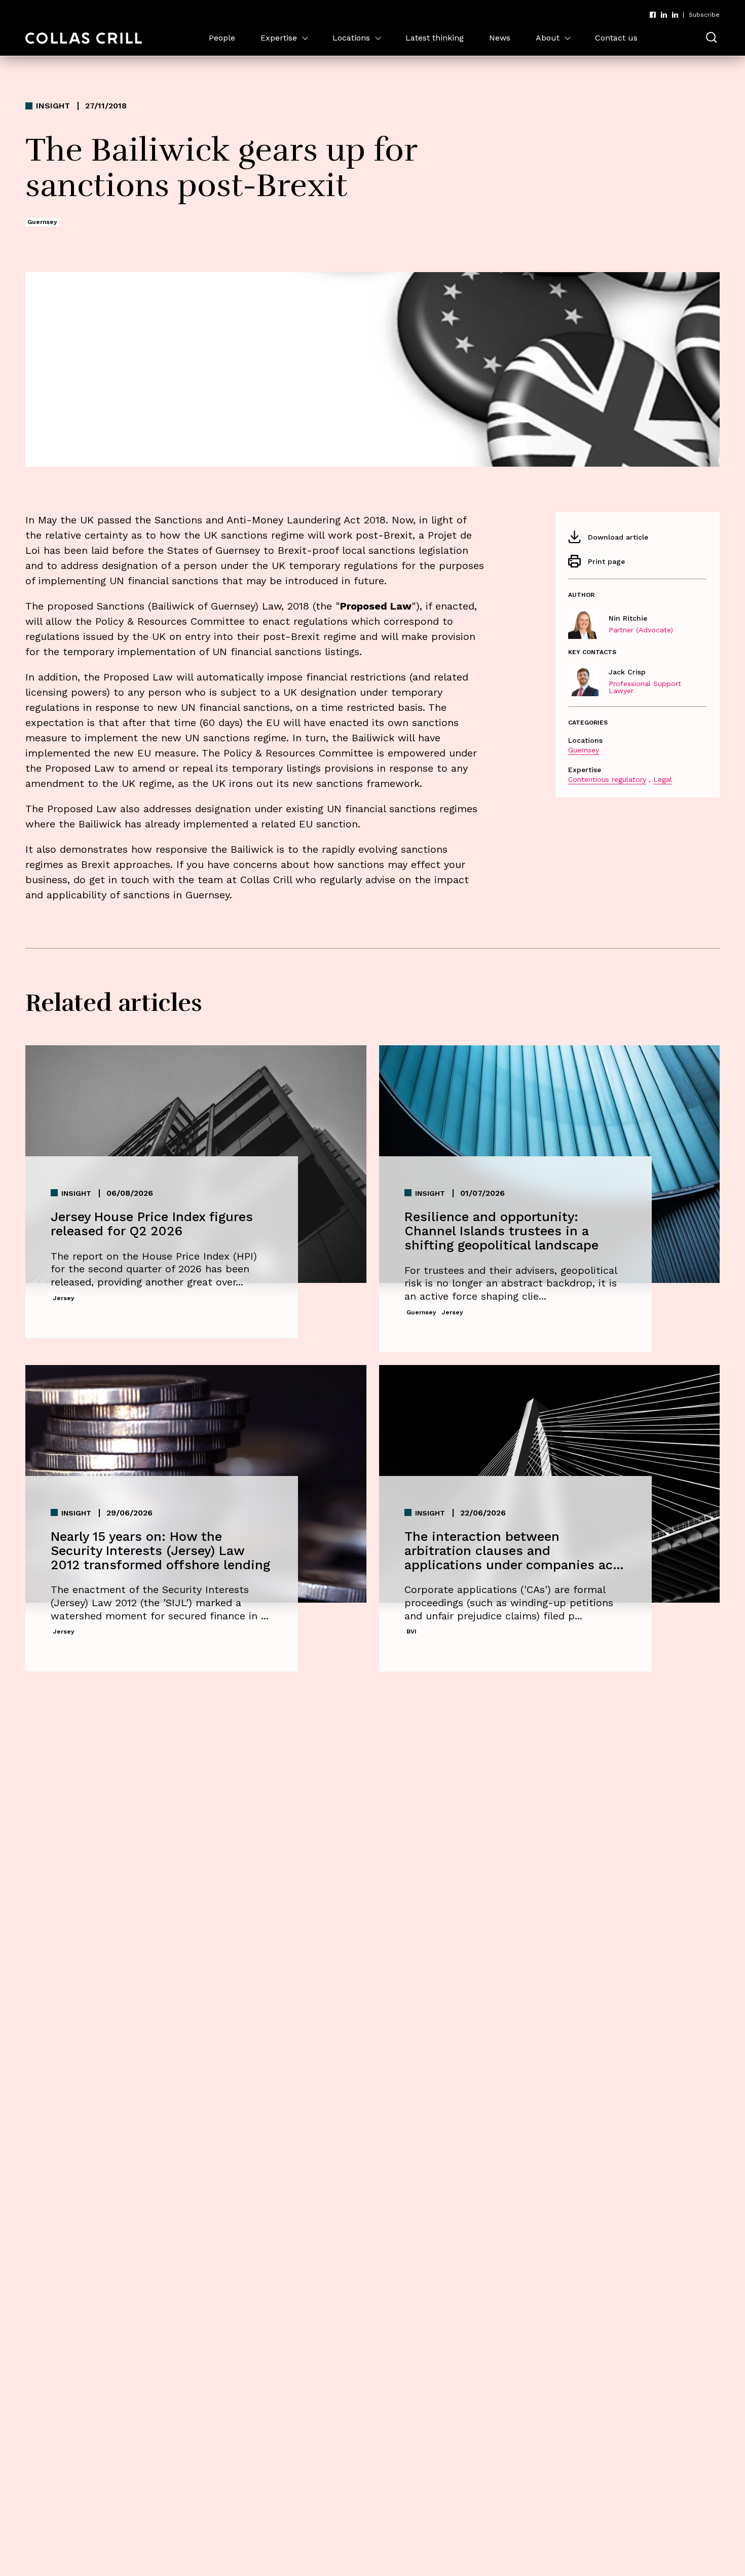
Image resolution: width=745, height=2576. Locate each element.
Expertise (279, 38)
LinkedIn (664, 15)
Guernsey (584, 750)
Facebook (653, 15)
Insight (53, 106)
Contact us (616, 38)
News (500, 38)
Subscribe (704, 15)
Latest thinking (435, 38)
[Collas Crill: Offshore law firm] (84, 38)
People (222, 38)
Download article (618, 537)
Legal (663, 779)
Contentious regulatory (607, 779)
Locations (351, 38)
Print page (606, 561)
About (548, 38)
